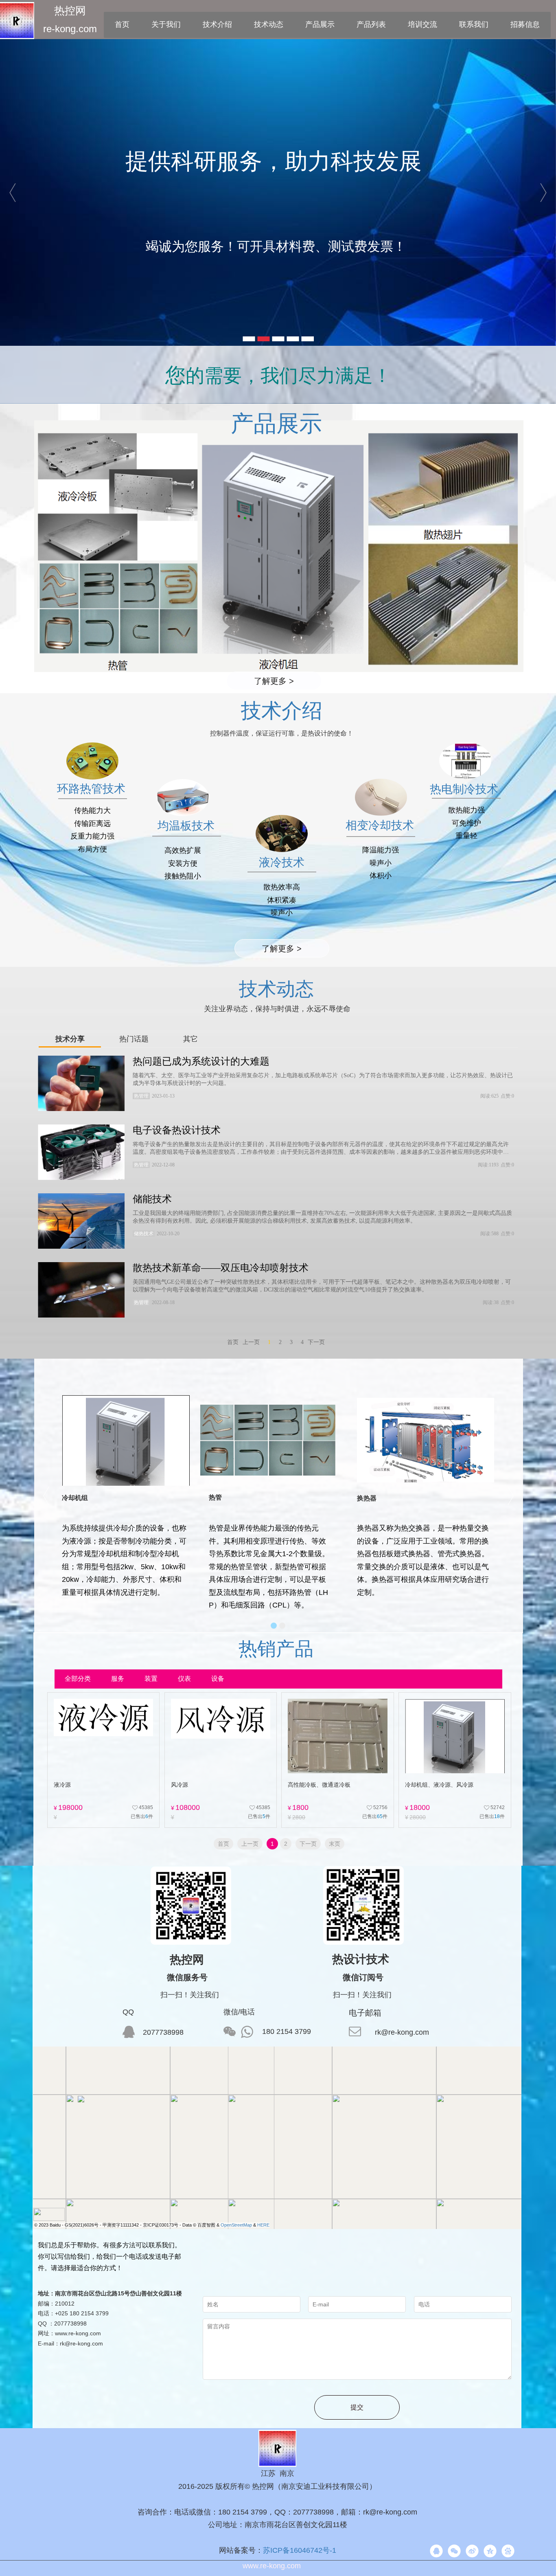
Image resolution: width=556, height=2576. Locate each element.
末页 (335, 1844)
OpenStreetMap (236, 2225)
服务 (118, 1679)
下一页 (308, 1844)
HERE (263, 2225)
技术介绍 (217, 24)
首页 (122, 24)
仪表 (184, 1679)
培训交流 (422, 24)
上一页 (250, 1844)
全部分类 (78, 1679)
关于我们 (166, 24)
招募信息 (525, 24)
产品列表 (371, 24)
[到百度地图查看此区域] (49, 2214)
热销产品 (276, 1649)
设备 (218, 1679)
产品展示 (320, 24)
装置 (151, 1679)
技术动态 (269, 24)
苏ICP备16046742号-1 (300, 2550)
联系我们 (474, 24)
